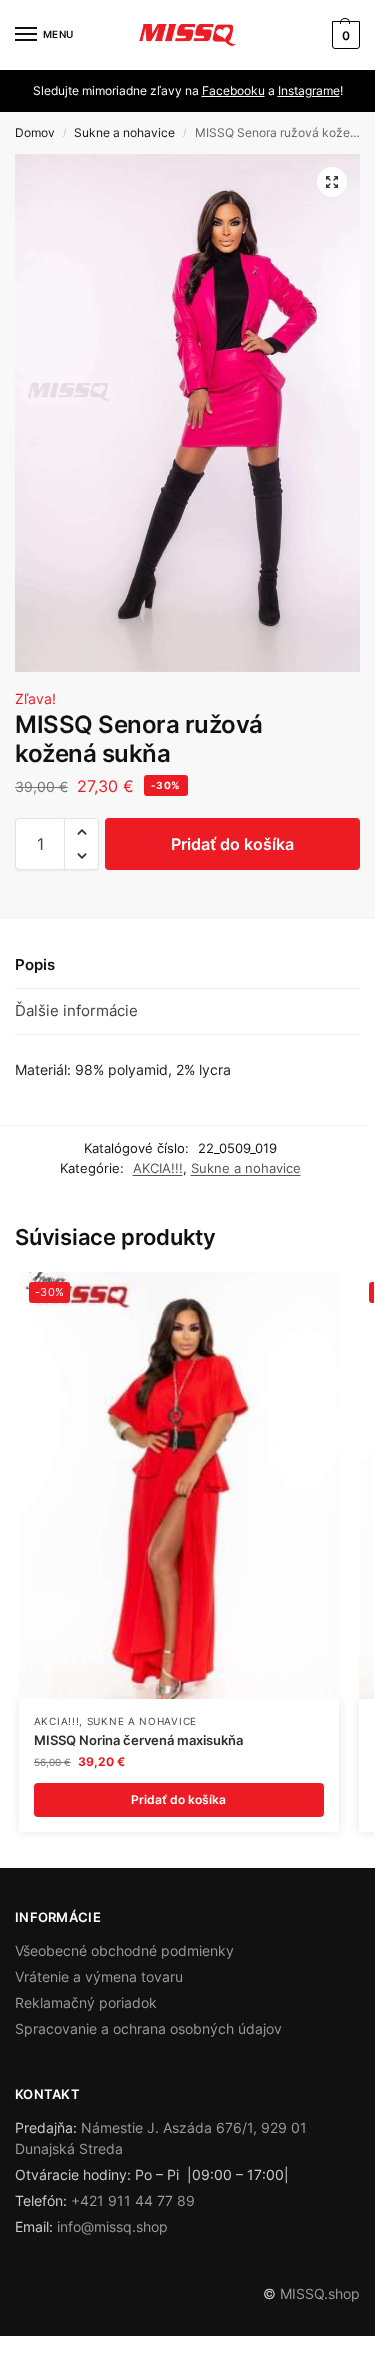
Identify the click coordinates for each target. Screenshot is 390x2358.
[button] (343, 35)
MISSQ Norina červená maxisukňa (138, 1740)
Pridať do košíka (232, 844)
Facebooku (233, 90)
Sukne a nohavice (124, 132)
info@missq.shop (112, 2226)
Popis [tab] (35, 964)
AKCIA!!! (158, 1168)
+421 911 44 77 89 (133, 2200)
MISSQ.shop (320, 2293)
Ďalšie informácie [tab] (76, 1010)
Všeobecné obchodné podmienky (124, 1950)
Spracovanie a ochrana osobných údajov (148, 2028)
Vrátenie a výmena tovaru (99, 1976)
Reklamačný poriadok (86, 2002)
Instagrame (309, 90)
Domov (35, 132)
